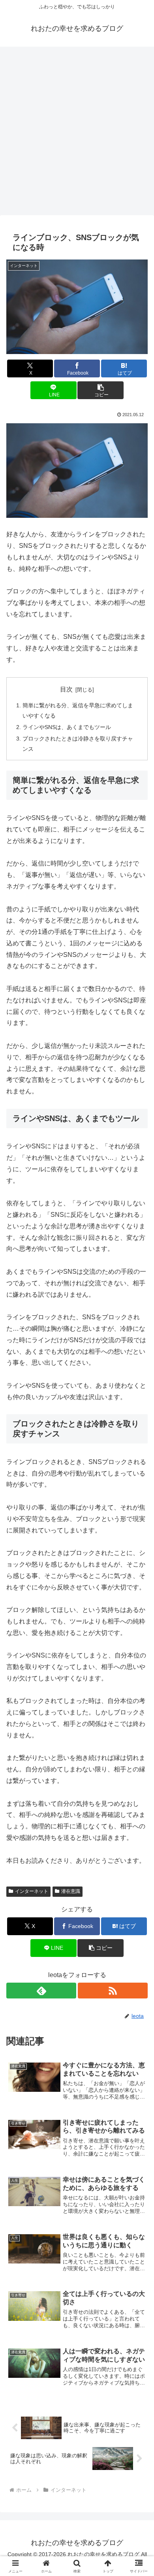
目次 (66, 689)
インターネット (32, 1891)
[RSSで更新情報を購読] (113, 1991)
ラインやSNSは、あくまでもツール (67, 727)
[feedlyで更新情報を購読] (41, 1991)
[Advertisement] (77, 133)
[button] (100, 390)
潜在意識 (71, 1891)
